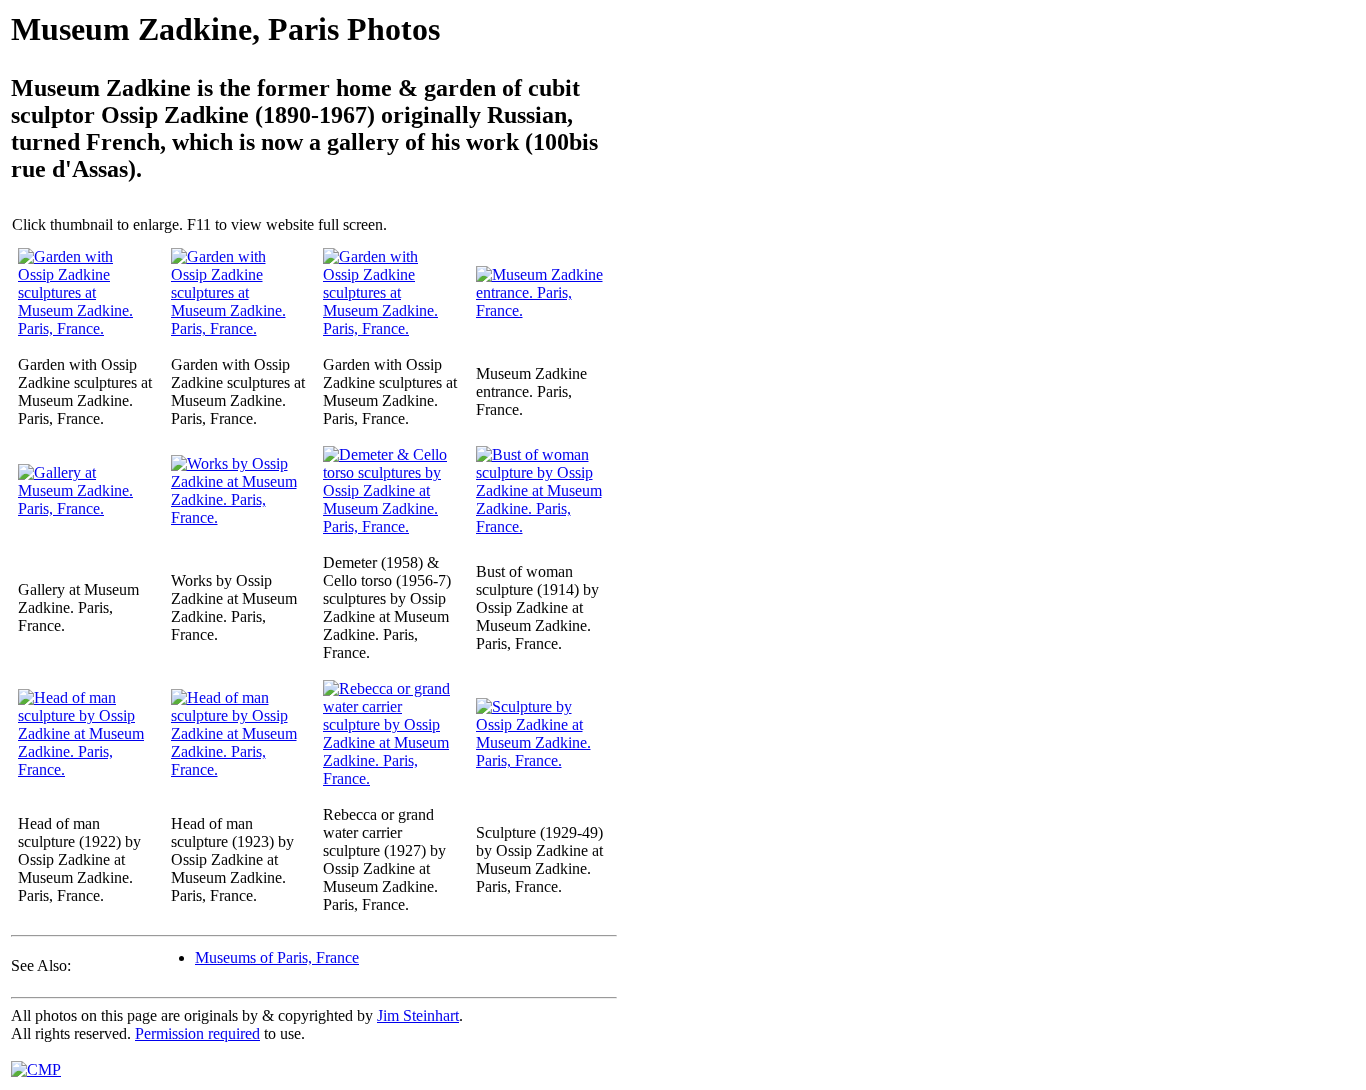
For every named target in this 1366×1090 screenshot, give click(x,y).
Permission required (197, 1033)
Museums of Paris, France (277, 957)
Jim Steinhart (418, 1015)
